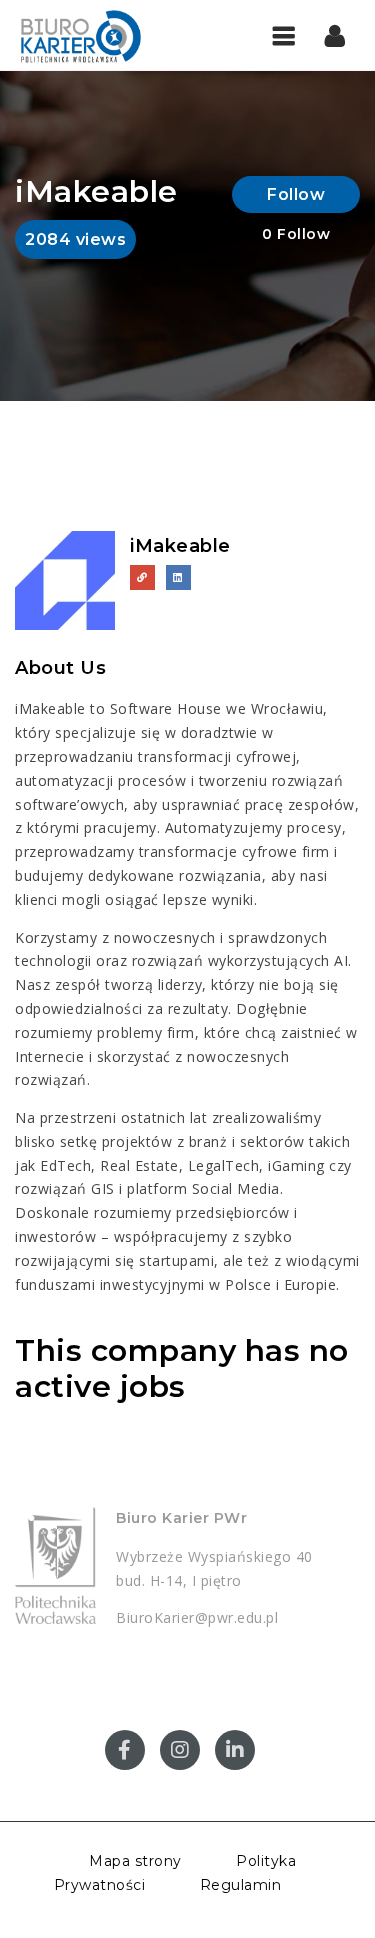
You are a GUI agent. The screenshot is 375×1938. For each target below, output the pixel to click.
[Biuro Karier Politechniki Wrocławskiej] (100, 35)
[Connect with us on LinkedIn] (178, 577)
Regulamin (241, 1885)
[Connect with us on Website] (142, 577)
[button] (335, 35)
